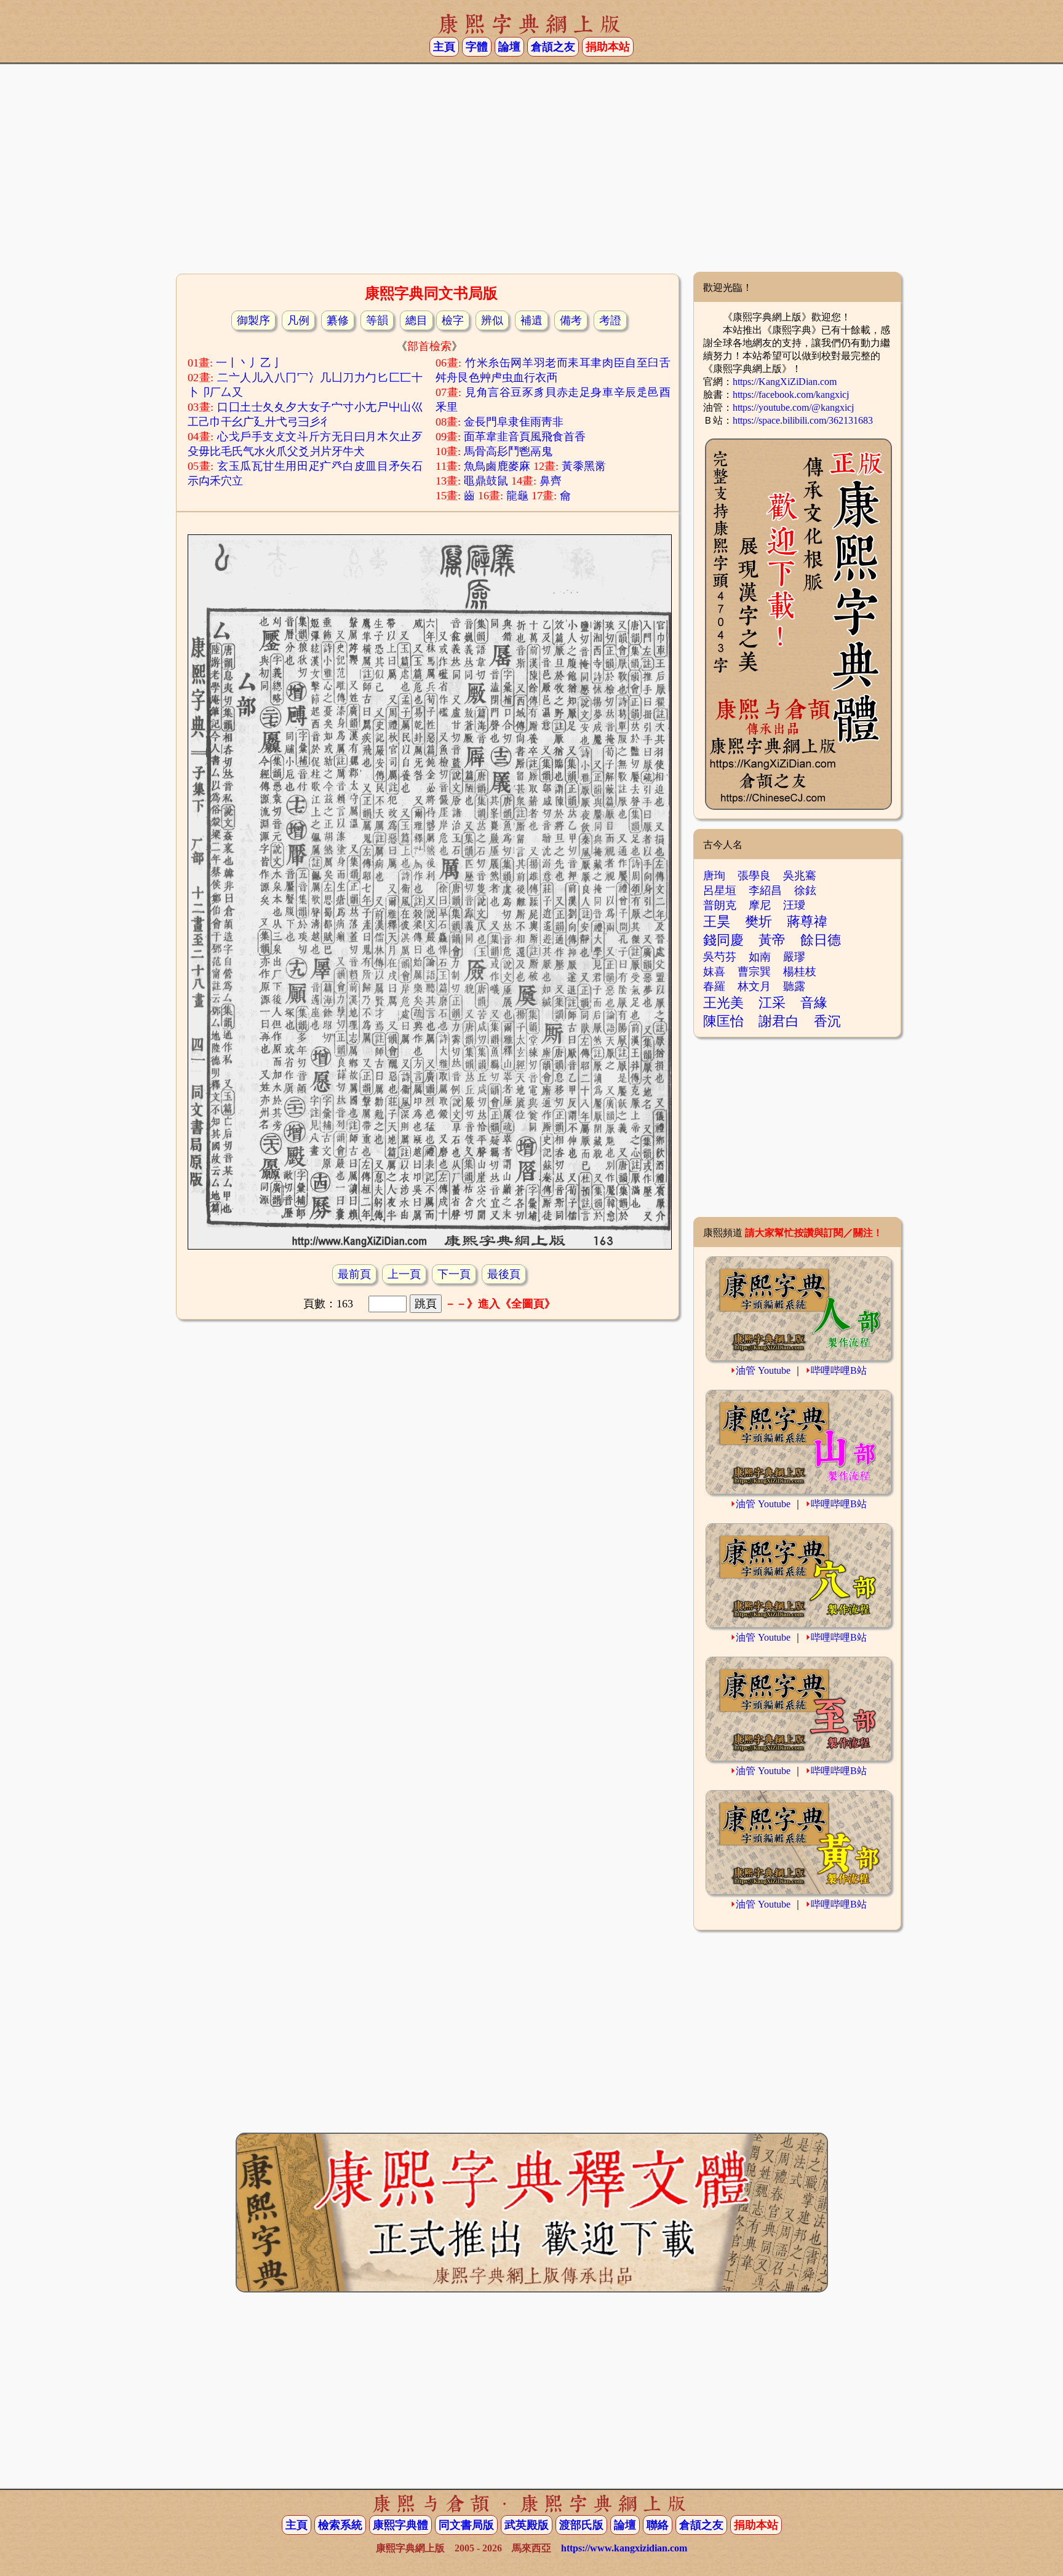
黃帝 (772, 940)
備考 (571, 320)
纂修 (338, 320)
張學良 (754, 876)
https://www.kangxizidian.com (624, 2548)
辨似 (492, 320)
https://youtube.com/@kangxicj (793, 407)
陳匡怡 (723, 1021)
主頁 (444, 47)
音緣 (814, 1003)
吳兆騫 (800, 876)
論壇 (509, 47)
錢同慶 (723, 940)
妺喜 (714, 972)
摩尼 (760, 905)
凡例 (298, 320)
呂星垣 (720, 890)
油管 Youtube (763, 1370)
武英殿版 (527, 2525)
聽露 (794, 986)
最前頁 (354, 1274)
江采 (772, 1003)
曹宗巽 (754, 972)
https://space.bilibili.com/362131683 (803, 420)
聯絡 (658, 2525)
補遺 (531, 320)
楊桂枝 (800, 972)
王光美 (723, 1003)
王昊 (717, 921)
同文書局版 (466, 2525)
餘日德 (821, 940)
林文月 (754, 986)
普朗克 (720, 905)
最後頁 (504, 1274)
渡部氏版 (581, 2525)
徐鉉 (805, 890)
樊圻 (758, 921)
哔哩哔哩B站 (839, 1370)
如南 (760, 957)
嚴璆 (794, 957)
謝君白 (779, 1021)
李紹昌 (765, 890)
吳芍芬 (720, 957)
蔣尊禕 (807, 921)
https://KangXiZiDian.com (785, 382)
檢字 (453, 320)
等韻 (377, 320)
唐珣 (714, 876)
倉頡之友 (553, 47)
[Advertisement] (531, 173)
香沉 (827, 1021)
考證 (610, 320)
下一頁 (454, 1274)
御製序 (253, 320)
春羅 (714, 986)
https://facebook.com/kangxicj (791, 394)
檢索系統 (340, 2525)
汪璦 (794, 905)
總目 (416, 320)
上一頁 (404, 1274)
